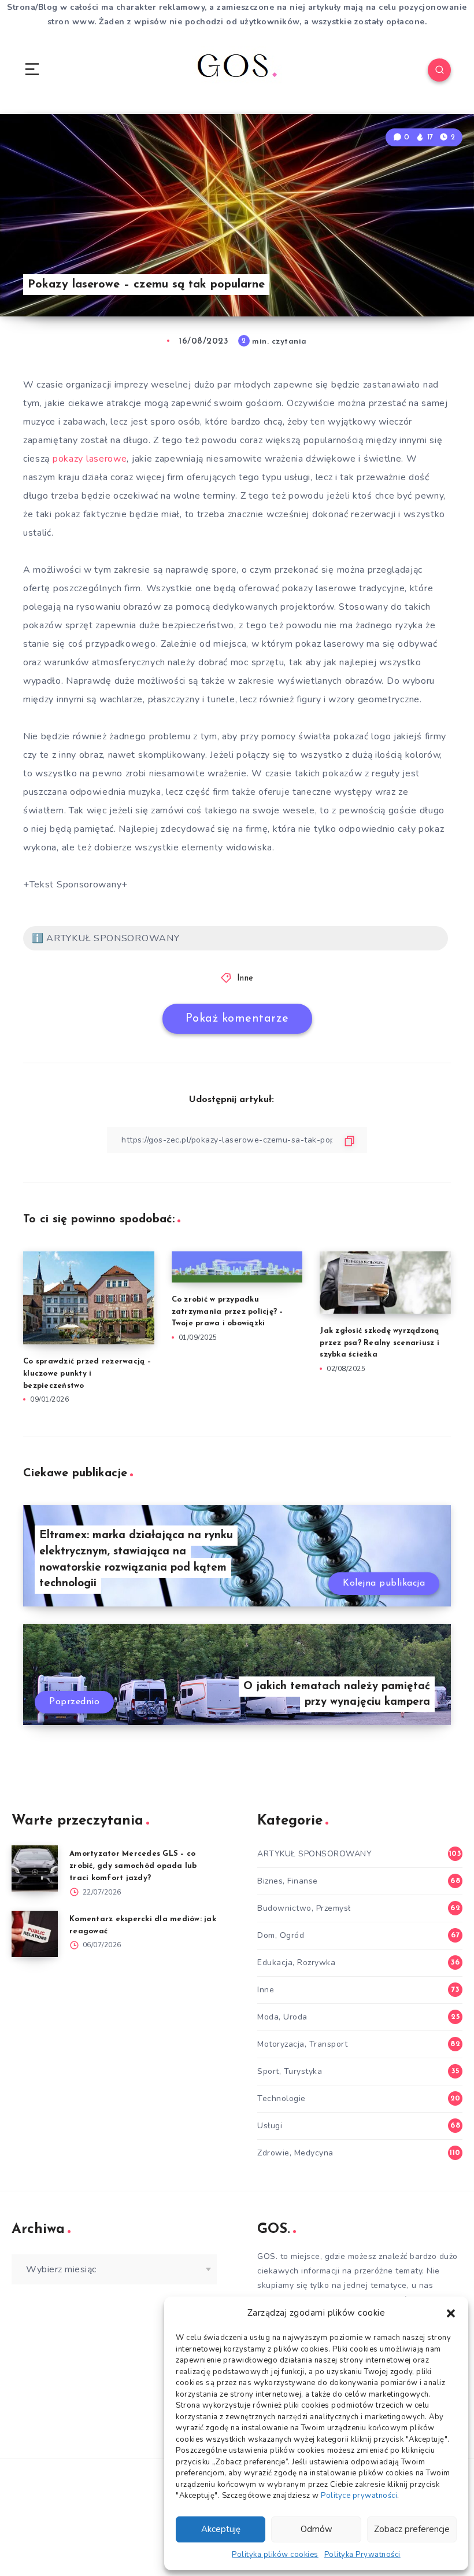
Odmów (316, 2529)
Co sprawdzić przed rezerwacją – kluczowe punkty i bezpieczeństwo (87, 1374)
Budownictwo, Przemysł (304, 1908)
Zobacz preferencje (412, 2529)
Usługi (270, 2126)
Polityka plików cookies (275, 2555)
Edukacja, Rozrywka (296, 1963)
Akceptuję (221, 2529)
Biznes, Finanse (288, 1881)
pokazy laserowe (90, 459)
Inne (245, 979)
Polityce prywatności (359, 2496)
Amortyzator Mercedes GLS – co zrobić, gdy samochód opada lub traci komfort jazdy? (133, 1866)
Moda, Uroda (282, 2017)
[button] (451, 2313)
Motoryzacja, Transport (302, 2044)
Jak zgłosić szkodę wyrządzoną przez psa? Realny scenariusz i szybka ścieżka (379, 1343)
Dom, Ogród (281, 1935)
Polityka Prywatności (362, 2555)
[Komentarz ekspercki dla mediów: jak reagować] (35, 1934)
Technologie (282, 2098)
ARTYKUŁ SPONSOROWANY (314, 1854)
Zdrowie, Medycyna (295, 2153)
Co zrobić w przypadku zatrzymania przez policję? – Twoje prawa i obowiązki (227, 1312)
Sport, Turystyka (290, 2071)
